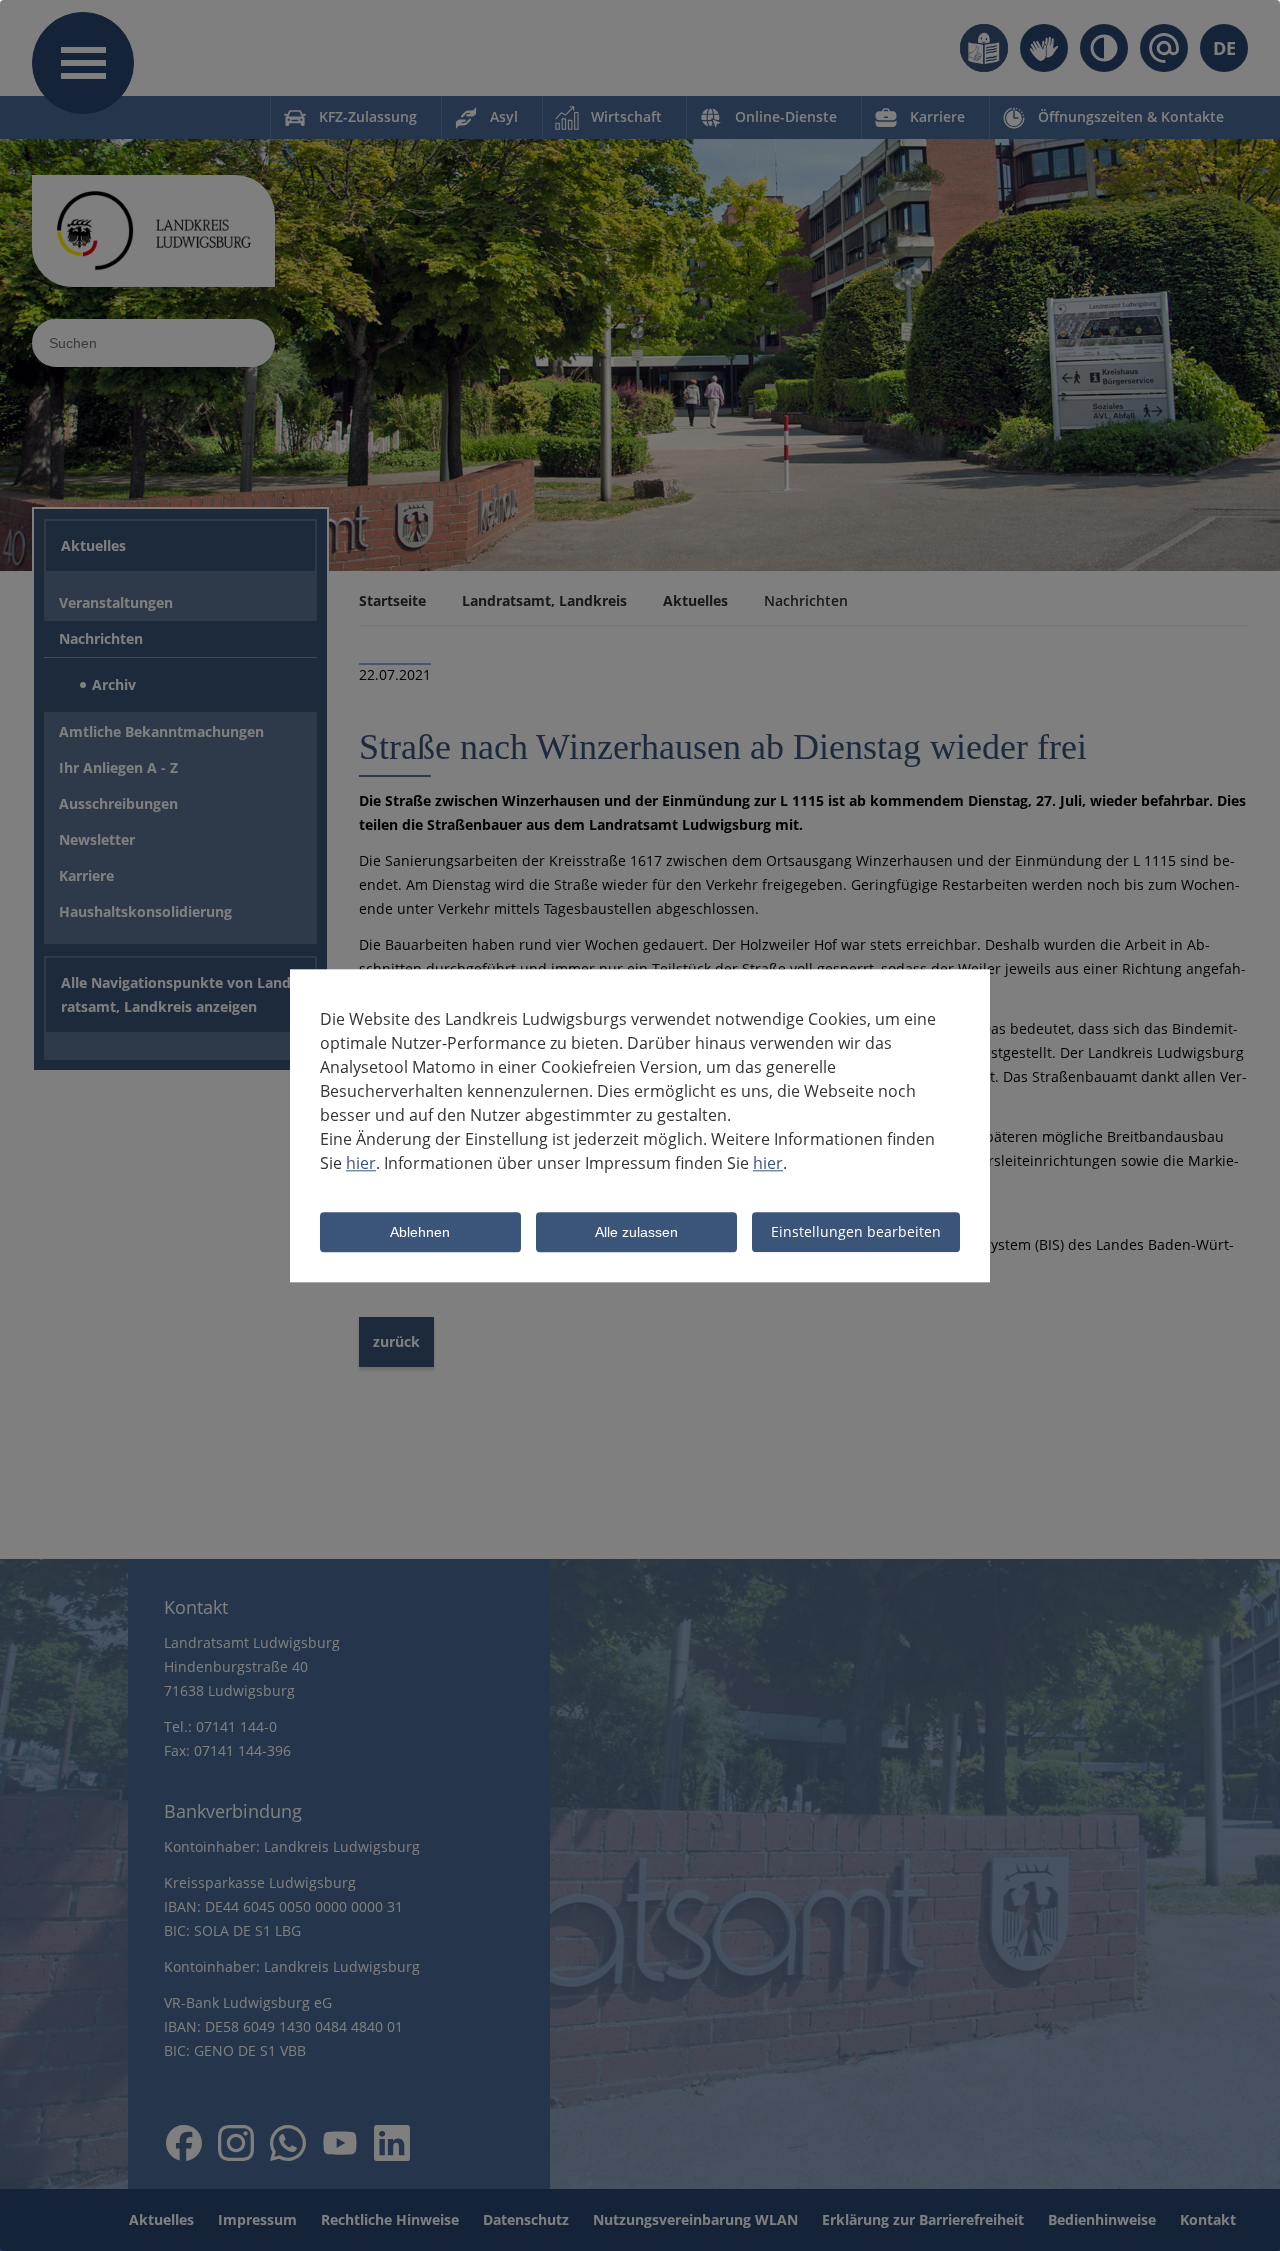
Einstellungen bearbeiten (856, 1231)
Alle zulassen (636, 1233)
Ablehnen (420, 1233)
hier (361, 1163)
